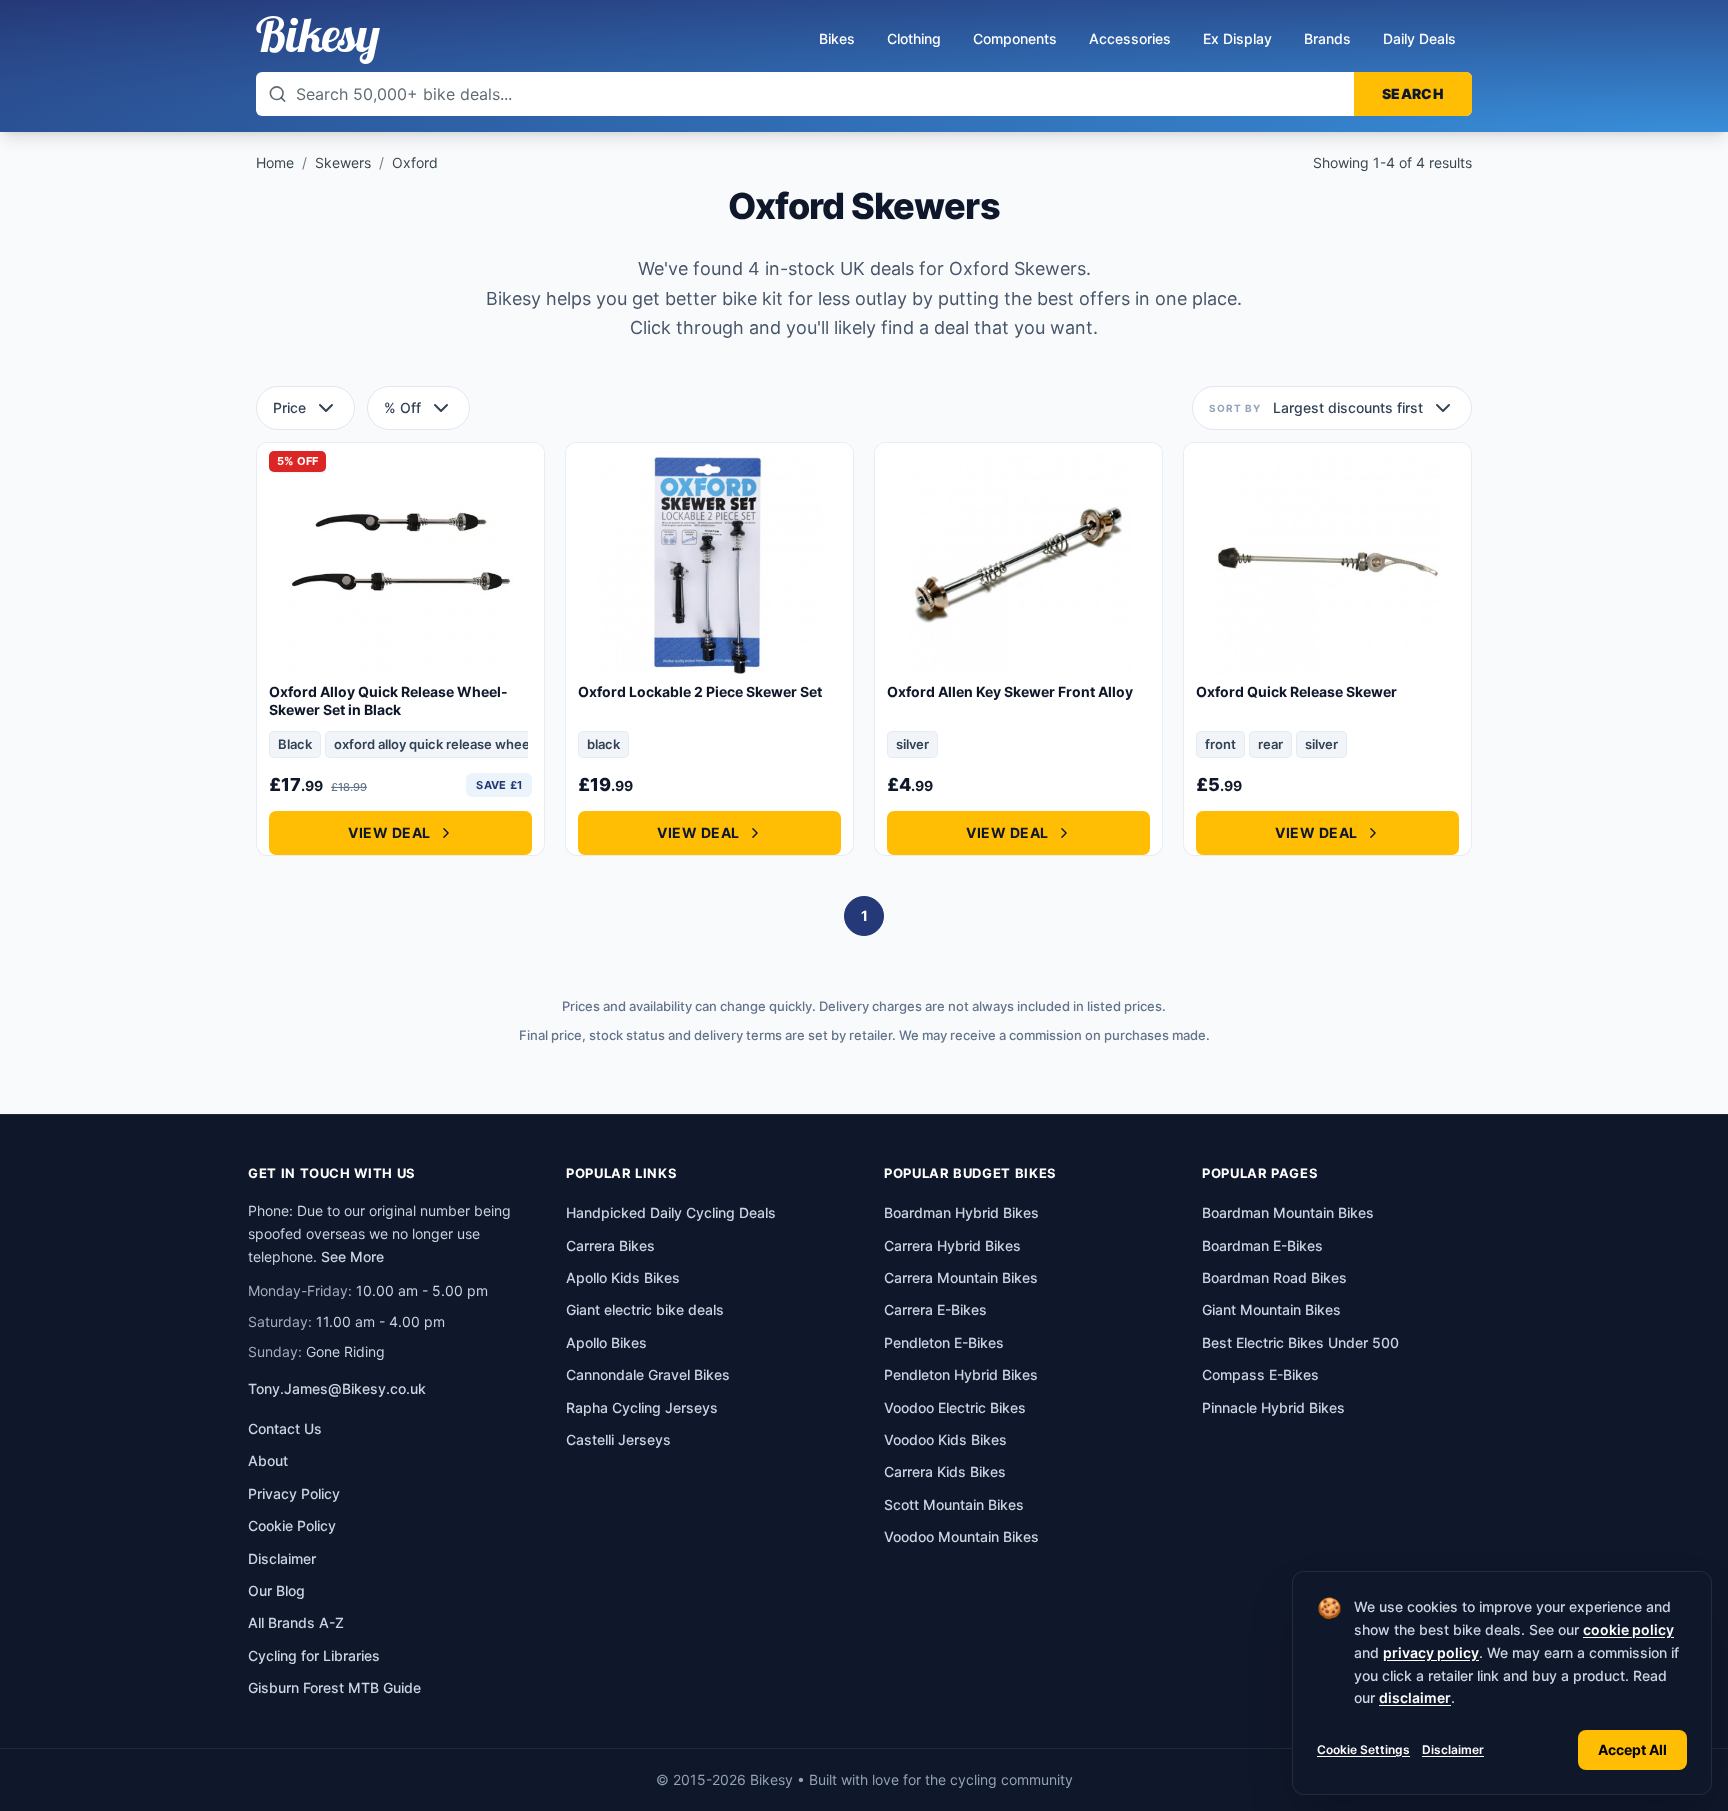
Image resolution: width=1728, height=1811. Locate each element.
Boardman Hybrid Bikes (961, 1212)
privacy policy (1431, 1652)
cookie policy (1628, 1629)
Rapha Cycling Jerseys (642, 1407)
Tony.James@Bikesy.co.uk (337, 1388)
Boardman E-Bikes (1262, 1245)
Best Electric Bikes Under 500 (1300, 1342)
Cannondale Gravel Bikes (648, 1374)
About (268, 1460)
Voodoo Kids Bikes (945, 1439)
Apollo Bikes (606, 1342)
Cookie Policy (292, 1525)
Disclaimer (1453, 1749)
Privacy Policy (294, 1493)
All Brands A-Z (296, 1622)
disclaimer (1415, 1697)
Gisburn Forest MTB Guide (334, 1687)
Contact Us (285, 1428)
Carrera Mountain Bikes (961, 1277)
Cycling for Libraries (314, 1655)
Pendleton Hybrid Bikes (961, 1374)
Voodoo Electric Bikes (955, 1407)
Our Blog (276, 1590)
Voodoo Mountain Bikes (961, 1536)
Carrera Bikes (610, 1245)
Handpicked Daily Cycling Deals (671, 1212)
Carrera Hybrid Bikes (952, 1245)
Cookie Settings (1363, 1749)
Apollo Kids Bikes (623, 1277)
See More (352, 1256)
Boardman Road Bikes (1274, 1277)
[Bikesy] (318, 40)
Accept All (1632, 1749)
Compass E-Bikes (1260, 1374)
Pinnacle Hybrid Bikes (1273, 1407)
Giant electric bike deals (645, 1309)
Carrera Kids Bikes (945, 1471)
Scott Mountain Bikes (954, 1504)
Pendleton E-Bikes (944, 1342)
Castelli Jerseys (618, 1439)
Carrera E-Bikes (935, 1309)
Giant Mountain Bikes (1271, 1309)
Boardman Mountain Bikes (1288, 1212)
